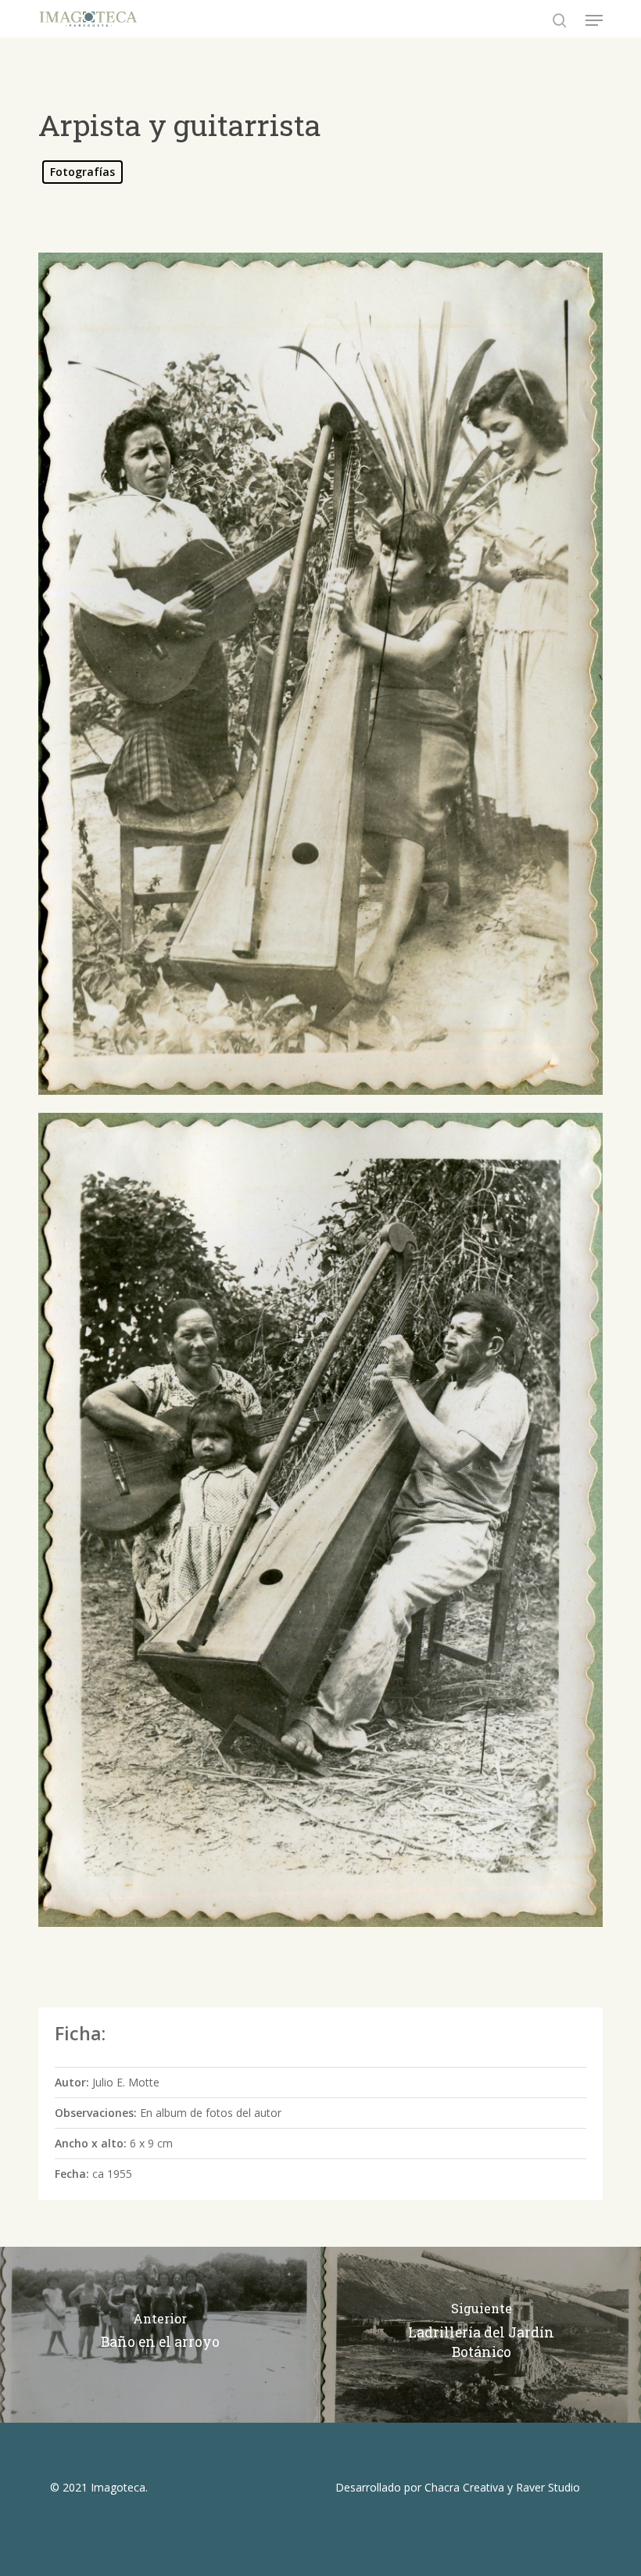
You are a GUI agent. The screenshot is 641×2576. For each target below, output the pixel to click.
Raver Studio (548, 2487)
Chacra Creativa (464, 2487)
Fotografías (82, 172)
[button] (594, 20)
